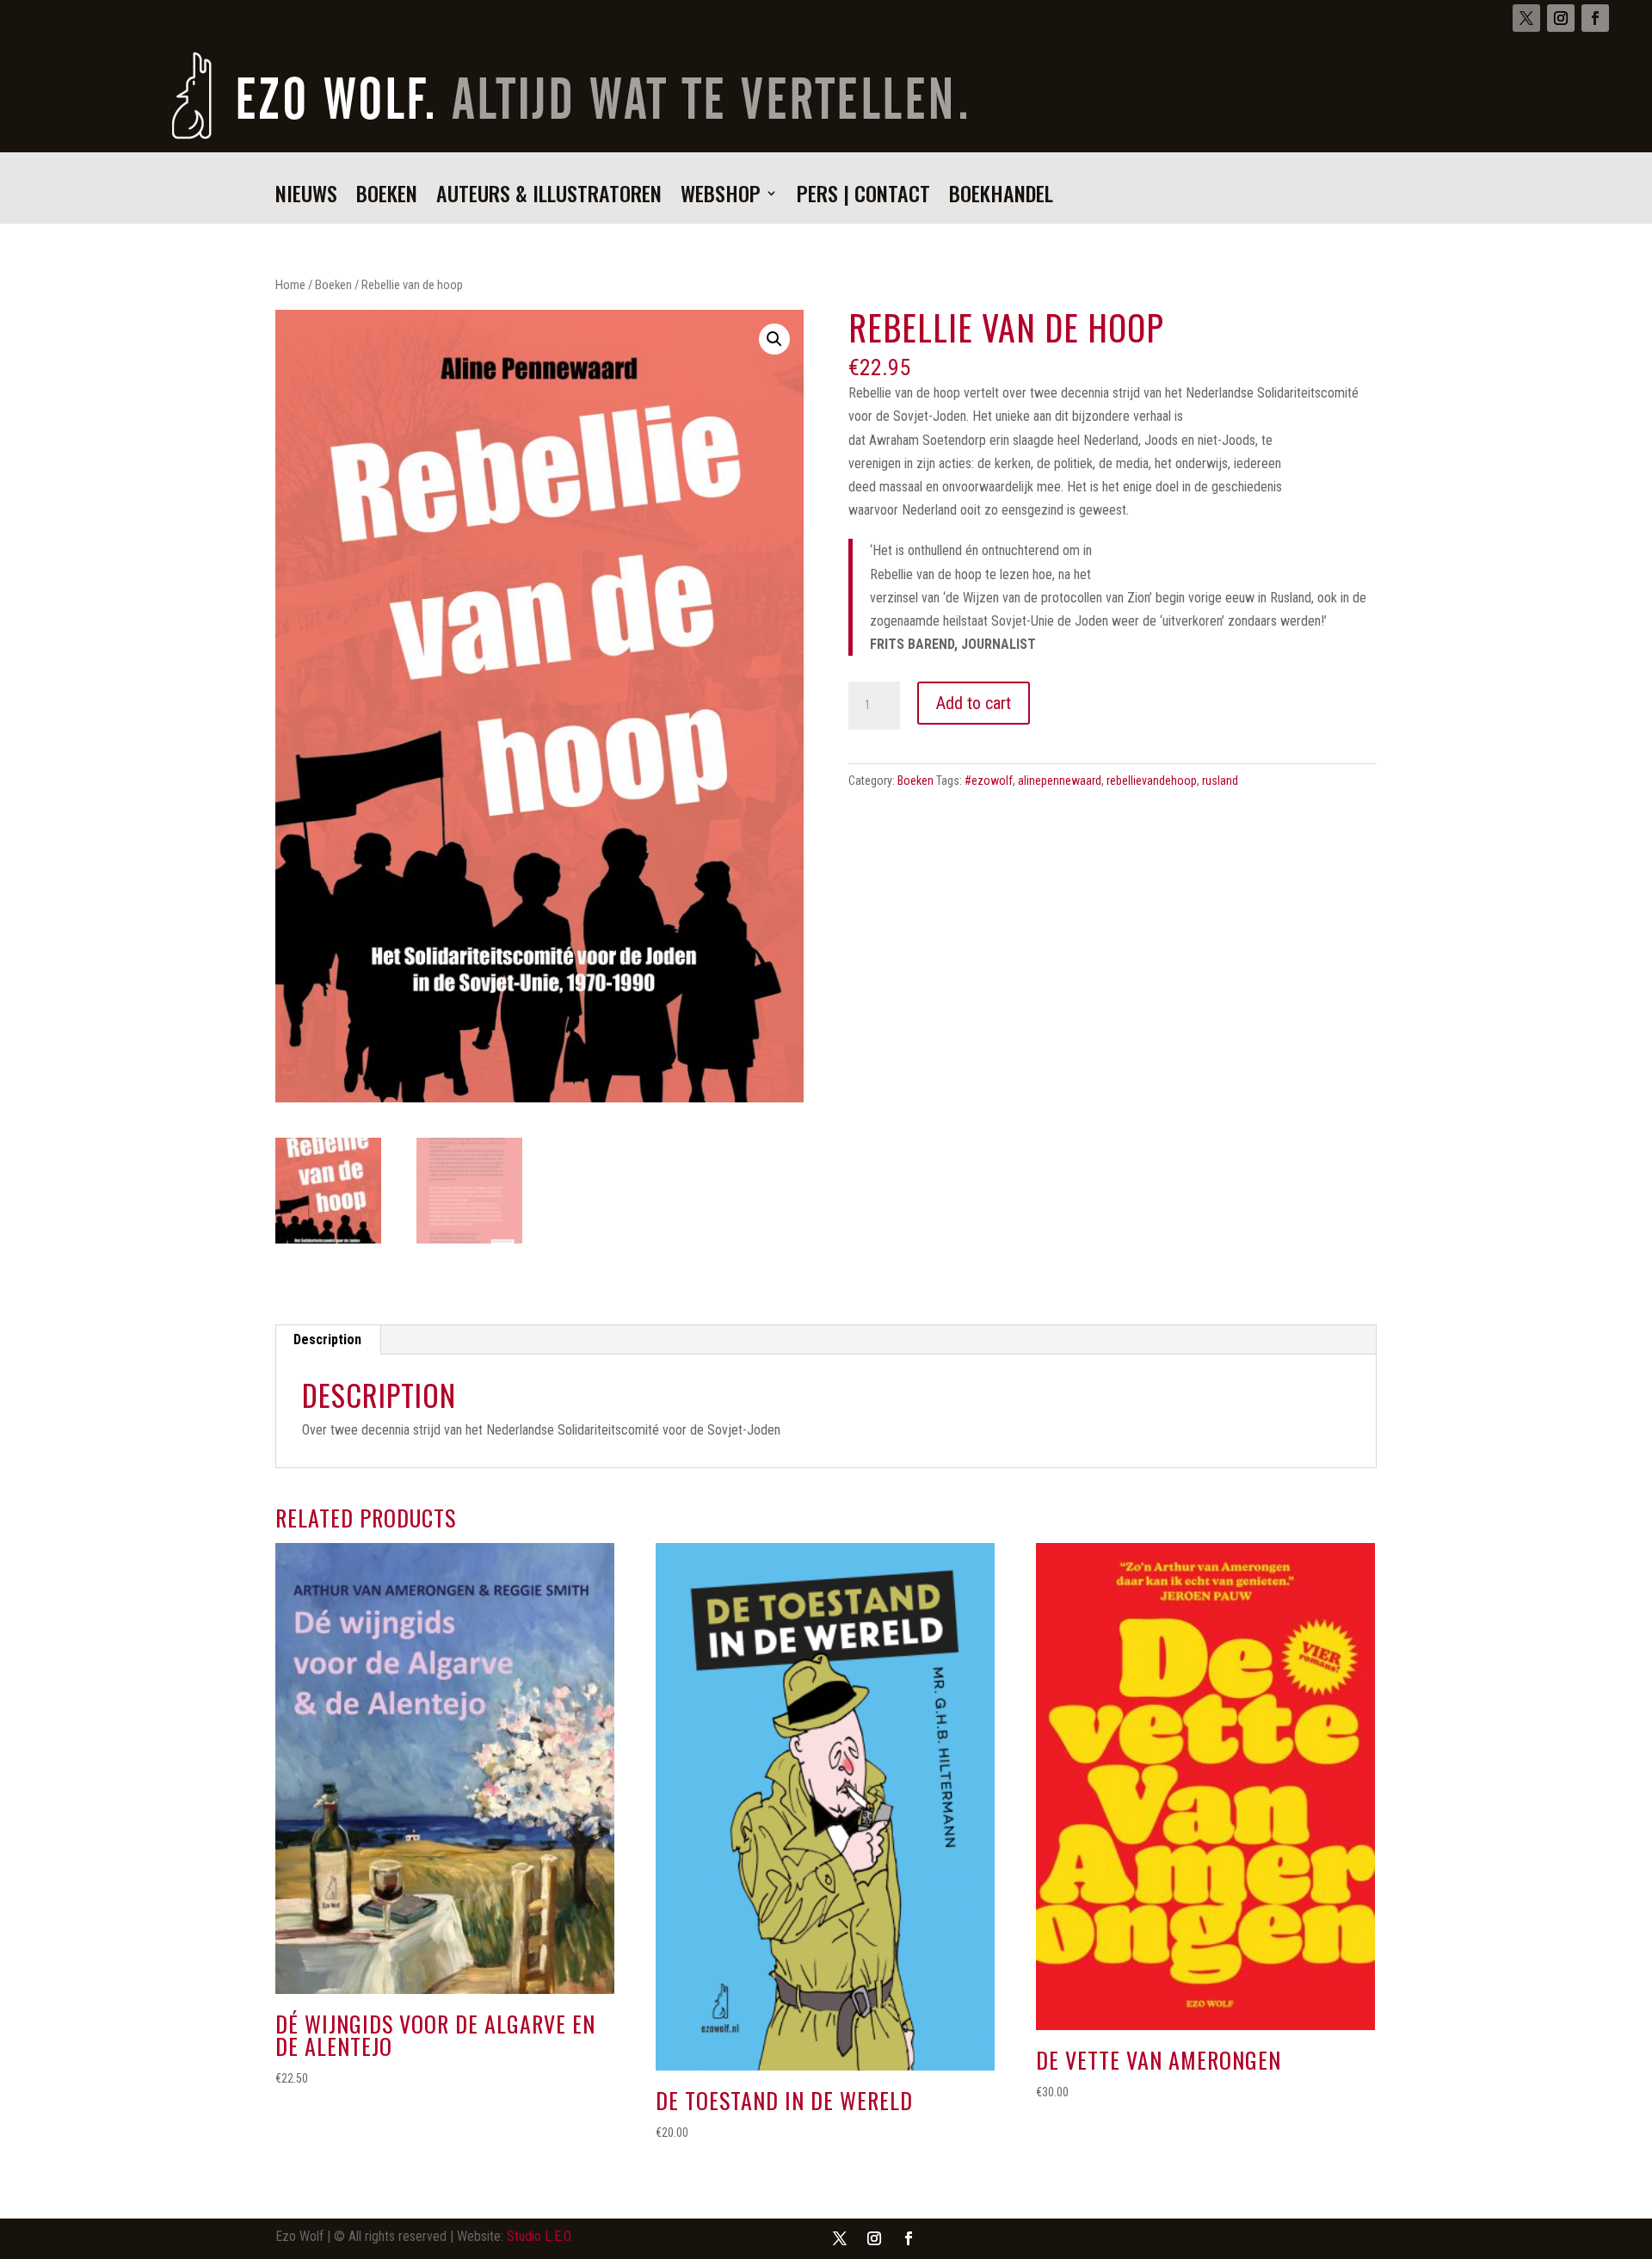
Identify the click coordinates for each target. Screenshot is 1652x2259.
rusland (1220, 781)
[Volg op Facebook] (1595, 18)
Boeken (387, 198)
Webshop (721, 198)
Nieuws (306, 198)
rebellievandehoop (1152, 781)
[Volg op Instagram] (1561, 18)
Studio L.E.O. (540, 2236)
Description (327, 1339)
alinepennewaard (1060, 781)
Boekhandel (1001, 198)
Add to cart (974, 703)
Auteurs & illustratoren (549, 198)
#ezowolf (989, 781)
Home (290, 285)
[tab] (328, 1340)
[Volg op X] (1526, 18)
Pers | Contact (863, 198)
